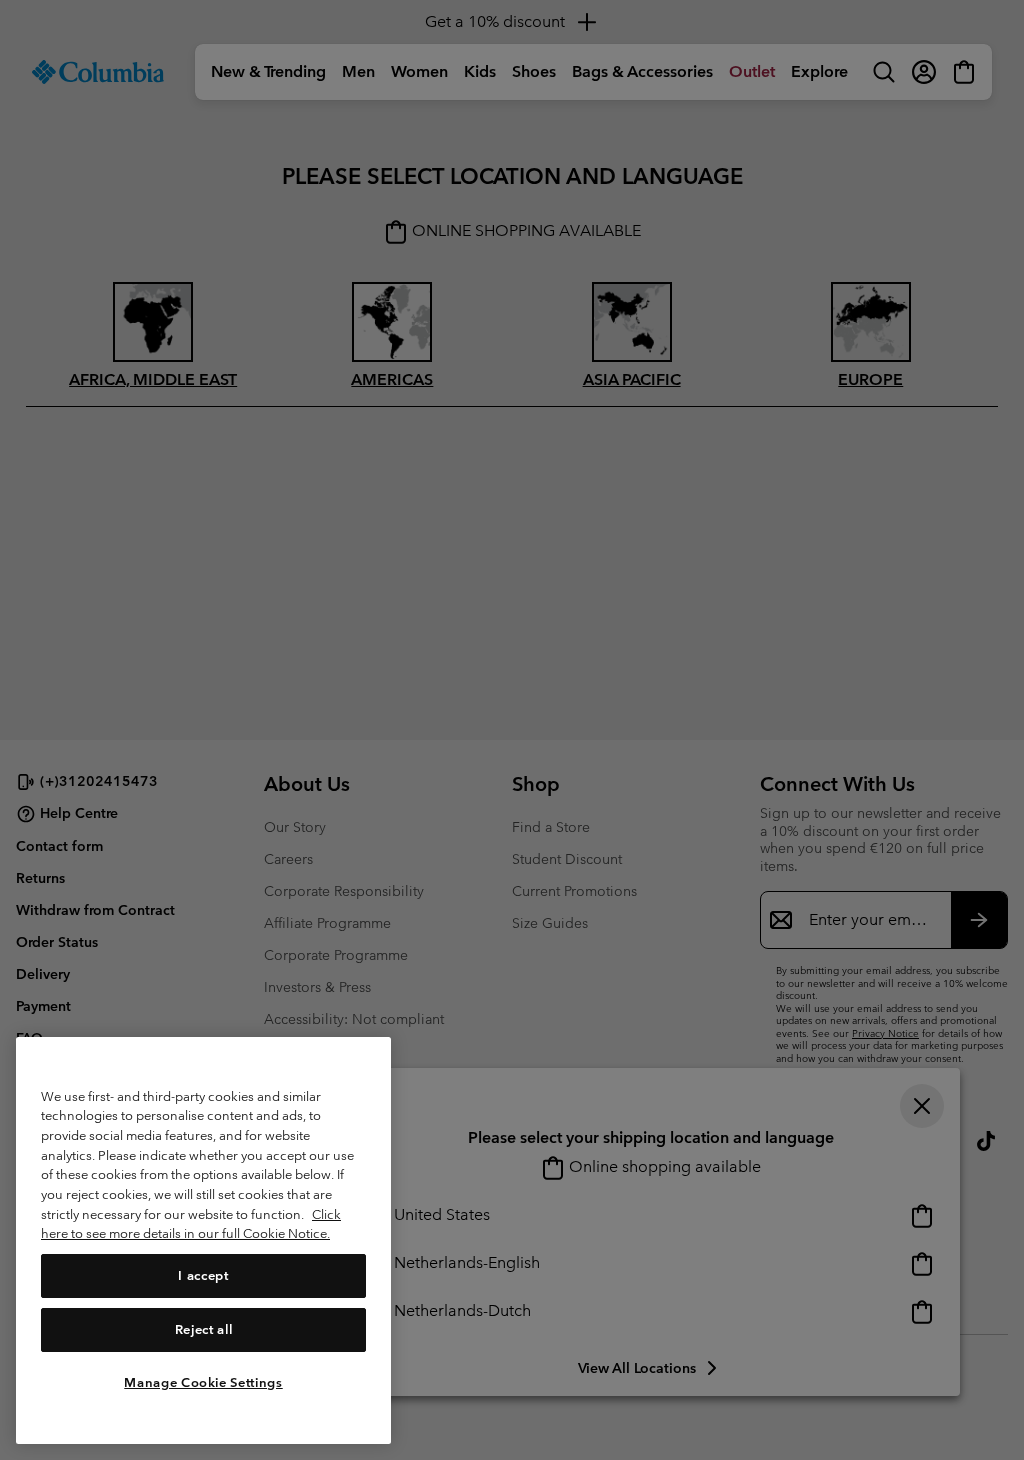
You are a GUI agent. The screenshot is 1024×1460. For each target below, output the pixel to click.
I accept (203, 1275)
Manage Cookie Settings (203, 1382)
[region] (203, 1240)
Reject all (204, 1329)
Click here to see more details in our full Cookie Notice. (191, 1224)
